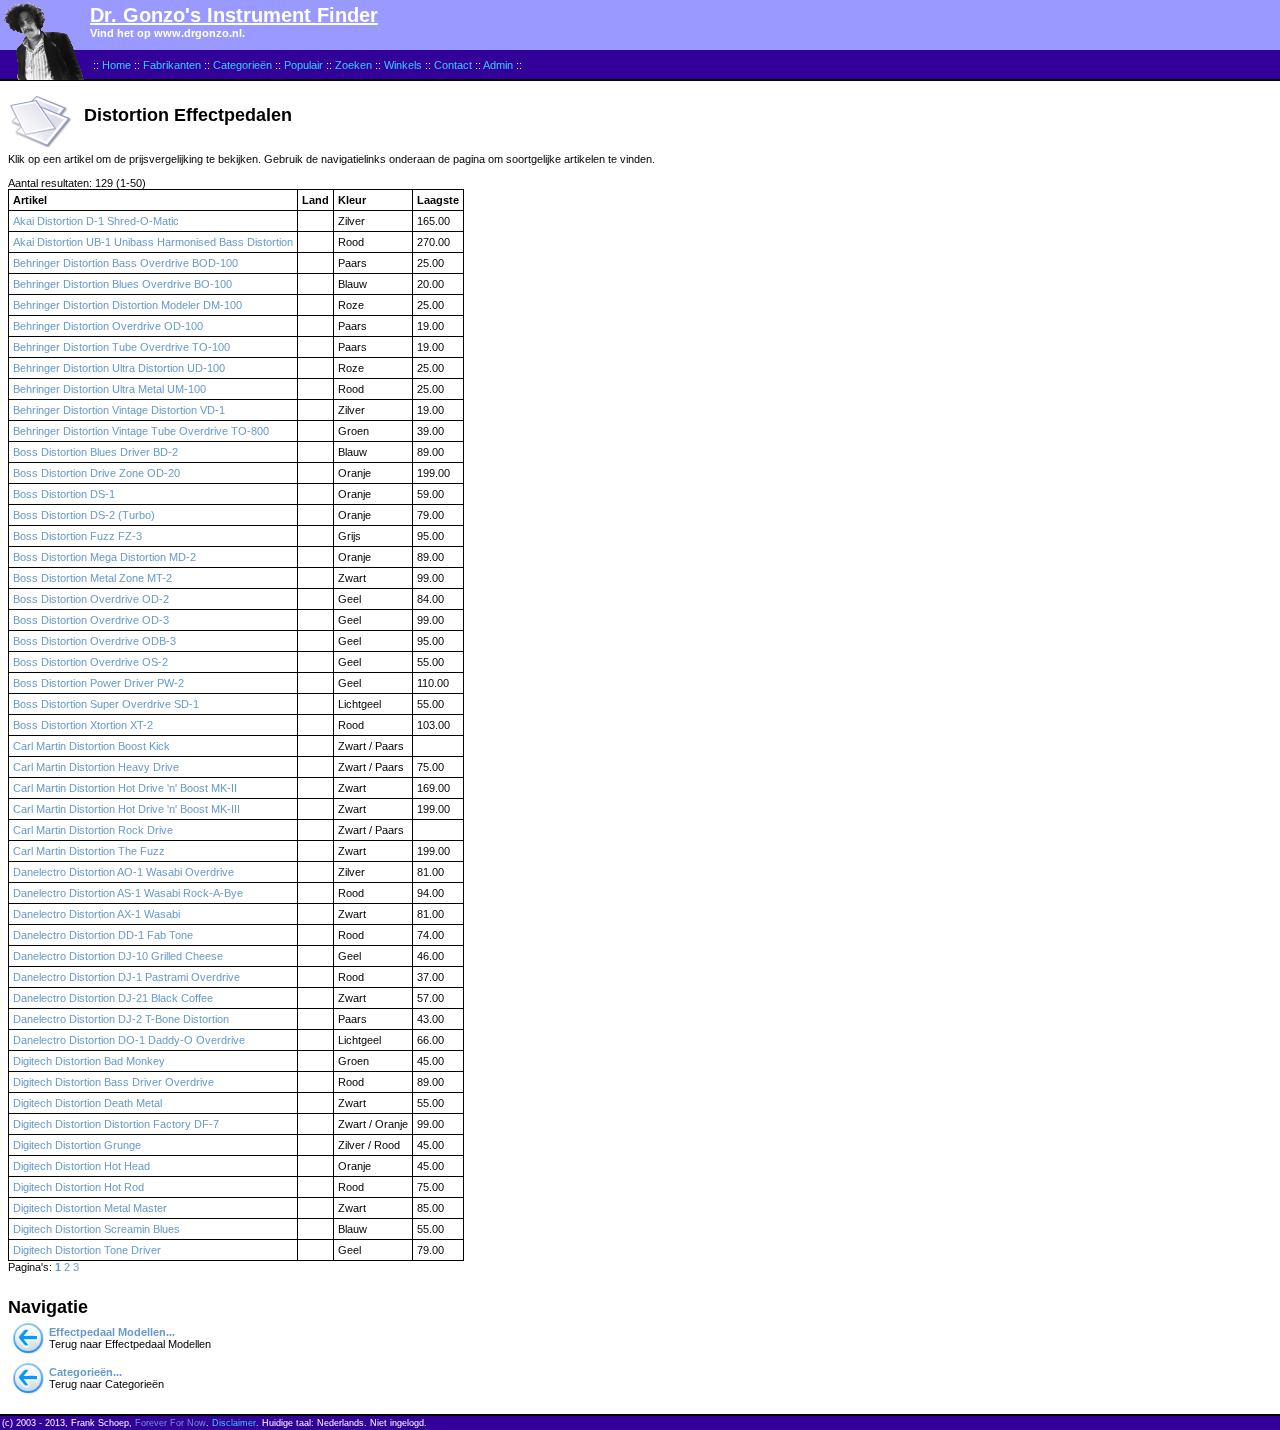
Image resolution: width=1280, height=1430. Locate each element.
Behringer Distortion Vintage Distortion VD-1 (119, 410)
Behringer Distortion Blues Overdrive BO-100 (122, 284)
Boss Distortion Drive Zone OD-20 (96, 473)
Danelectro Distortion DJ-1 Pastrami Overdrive (126, 977)
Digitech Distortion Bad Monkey (89, 1061)
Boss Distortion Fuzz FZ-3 (77, 536)
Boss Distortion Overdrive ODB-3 (94, 641)
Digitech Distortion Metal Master (90, 1208)
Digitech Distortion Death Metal (87, 1103)
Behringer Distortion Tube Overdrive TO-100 (121, 347)
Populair (303, 65)
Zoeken (353, 65)
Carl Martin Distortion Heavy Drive (96, 767)
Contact (453, 65)
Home (116, 65)
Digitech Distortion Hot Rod (78, 1187)
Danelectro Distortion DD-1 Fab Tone (103, 935)
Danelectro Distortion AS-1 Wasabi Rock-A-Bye (128, 893)
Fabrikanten (172, 65)
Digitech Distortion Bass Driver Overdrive (113, 1082)
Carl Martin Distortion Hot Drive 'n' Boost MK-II (125, 788)
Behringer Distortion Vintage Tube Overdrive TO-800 (141, 431)
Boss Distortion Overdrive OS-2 (90, 662)
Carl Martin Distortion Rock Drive (93, 830)
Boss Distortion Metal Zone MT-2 (92, 578)
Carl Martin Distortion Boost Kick (91, 746)
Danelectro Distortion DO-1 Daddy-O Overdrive (129, 1040)
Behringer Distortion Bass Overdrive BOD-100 (125, 263)
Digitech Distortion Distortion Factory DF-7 (116, 1124)
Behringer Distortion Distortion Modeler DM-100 (127, 305)
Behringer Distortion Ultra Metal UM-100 (109, 389)
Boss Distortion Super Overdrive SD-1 (106, 704)
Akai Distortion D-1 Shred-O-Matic (96, 221)
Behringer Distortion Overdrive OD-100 (108, 326)
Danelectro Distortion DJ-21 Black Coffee (113, 998)
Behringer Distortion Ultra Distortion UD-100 (119, 368)
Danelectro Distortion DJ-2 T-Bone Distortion (121, 1019)
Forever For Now (170, 1423)
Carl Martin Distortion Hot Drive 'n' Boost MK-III (126, 809)
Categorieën (242, 65)
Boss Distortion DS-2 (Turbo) (84, 515)
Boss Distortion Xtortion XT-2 (83, 725)
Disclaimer (234, 1423)
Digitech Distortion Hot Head (81, 1166)
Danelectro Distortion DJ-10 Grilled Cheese (118, 956)
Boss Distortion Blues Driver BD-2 (95, 452)
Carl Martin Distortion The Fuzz (89, 851)
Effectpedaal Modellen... (112, 1332)
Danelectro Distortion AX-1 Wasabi (96, 914)
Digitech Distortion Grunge (77, 1145)
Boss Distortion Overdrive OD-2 (91, 599)
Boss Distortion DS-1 (64, 494)
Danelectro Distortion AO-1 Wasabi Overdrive (123, 872)
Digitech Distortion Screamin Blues (96, 1229)
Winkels (403, 65)
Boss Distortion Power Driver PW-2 (98, 683)
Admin (498, 65)
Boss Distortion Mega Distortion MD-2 (104, 557)
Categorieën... (85, 1372)
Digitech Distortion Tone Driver (87, 1250)
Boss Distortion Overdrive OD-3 (91, 620)
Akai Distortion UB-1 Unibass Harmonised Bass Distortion (153, 242)
